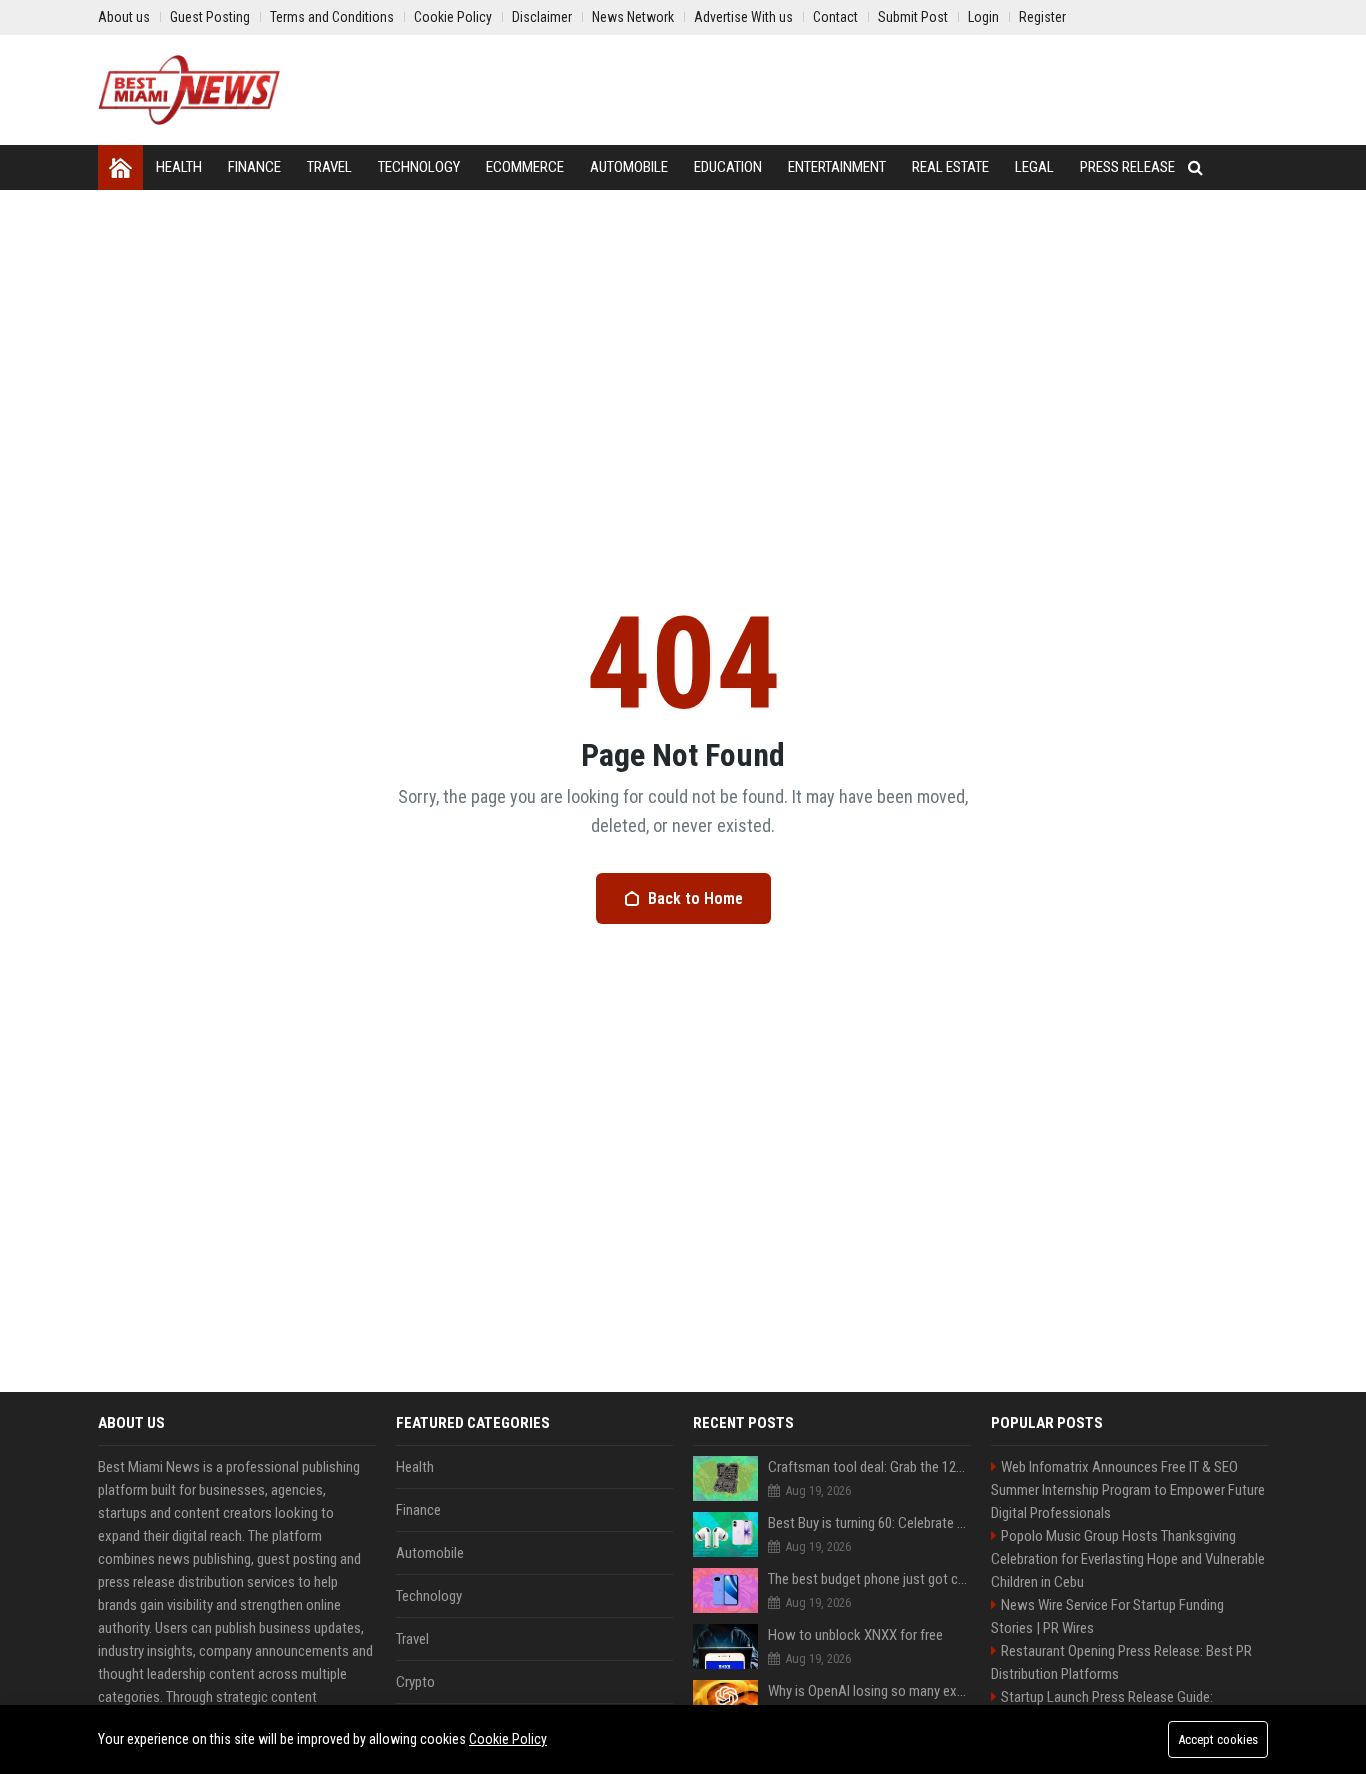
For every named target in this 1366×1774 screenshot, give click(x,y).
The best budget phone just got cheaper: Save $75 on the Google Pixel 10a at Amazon (869, 1579)
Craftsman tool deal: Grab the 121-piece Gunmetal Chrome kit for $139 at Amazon (869, 1467)
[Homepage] (120, 167)
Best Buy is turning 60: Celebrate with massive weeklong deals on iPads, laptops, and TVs (869, 1523)
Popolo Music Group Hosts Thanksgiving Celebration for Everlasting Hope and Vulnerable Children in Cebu (1128, 1559)
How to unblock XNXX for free (855, 1635)
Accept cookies (1218, 1739)
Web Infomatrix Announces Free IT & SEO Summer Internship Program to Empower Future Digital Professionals (1128, 1490)
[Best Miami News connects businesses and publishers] (189, 90)
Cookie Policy (508, 1739)
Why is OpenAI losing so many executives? (869, 1691)
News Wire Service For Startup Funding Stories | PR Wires (1107, 1616)
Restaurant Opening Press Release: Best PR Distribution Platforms (1121, 1662)
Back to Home (695, 898)
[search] (1195, 167)
